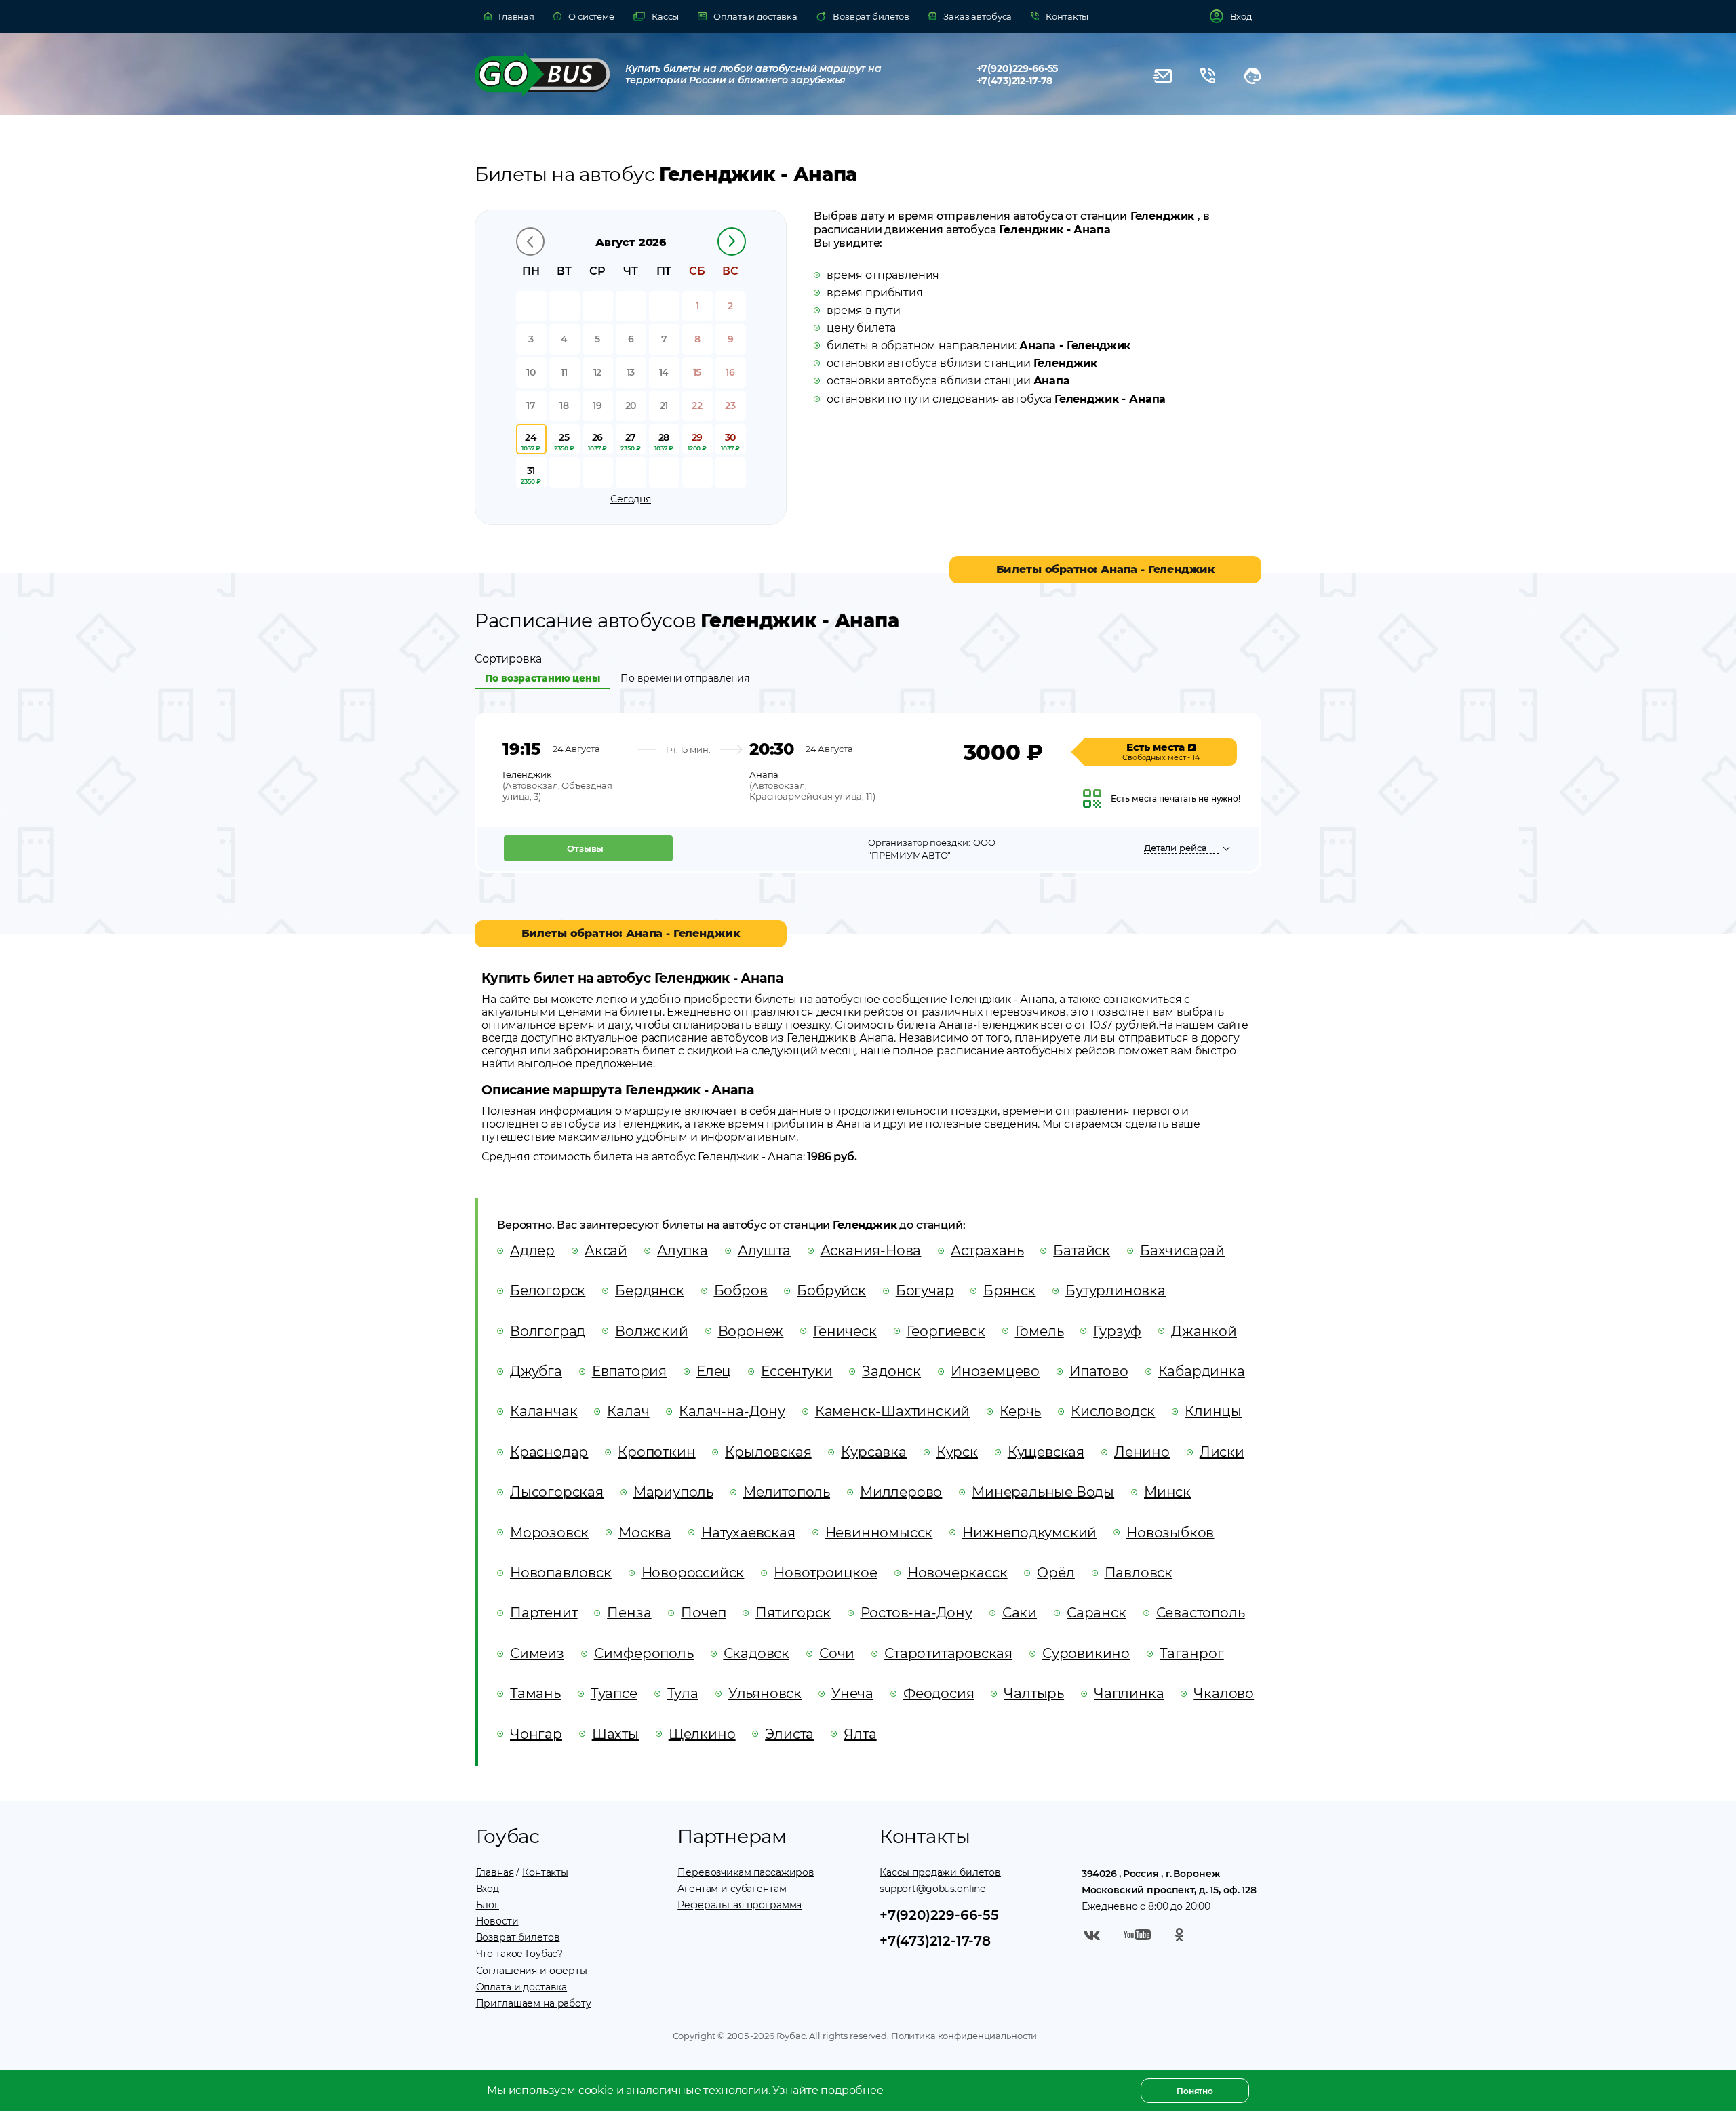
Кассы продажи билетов (940, 1872)
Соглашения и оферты (532, 1971)
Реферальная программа (739, 1905)
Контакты (545, 1872)
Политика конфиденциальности (963, 2036)
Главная (495, 1872)
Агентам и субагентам (732, 1889)
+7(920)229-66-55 (1018, 68)
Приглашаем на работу (534, 2003)
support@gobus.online (932, 1889)
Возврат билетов (518, 1937)
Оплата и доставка (522, 1987)
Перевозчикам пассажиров (746, 1872)
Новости (497, 1921)
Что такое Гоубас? (520, 1954)
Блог (488, 1905)
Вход (488, 1889)
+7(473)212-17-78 (1015, 81)
